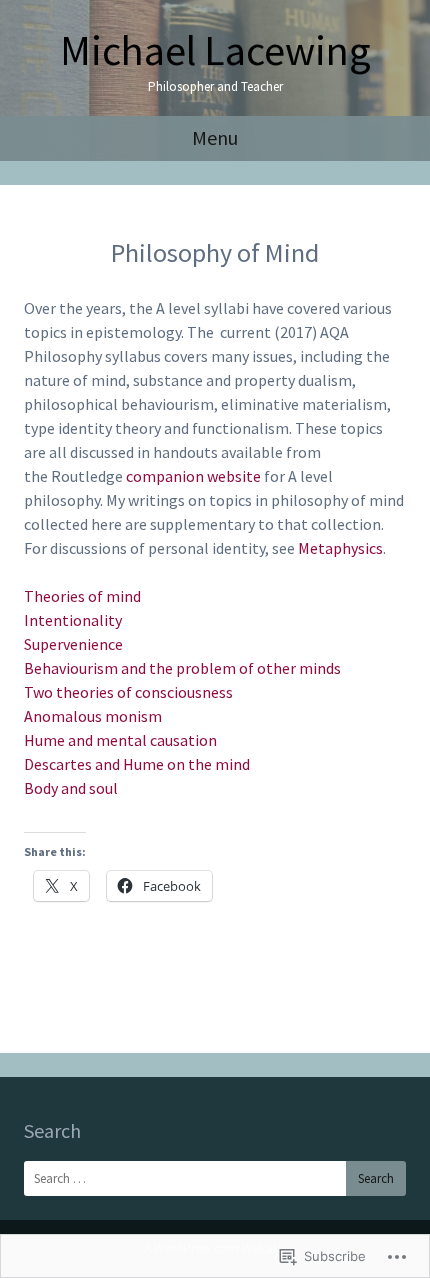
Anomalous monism (93, 716)
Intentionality (73, 620)
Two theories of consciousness (128, 692)
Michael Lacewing (215, 50)
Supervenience (73, 644)
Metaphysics (340, 548)
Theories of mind (82, 596)
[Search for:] (215, 1178)
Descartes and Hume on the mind (137, 764)
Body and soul (71, 788)
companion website (193, 476)
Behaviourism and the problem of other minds (182, 668)
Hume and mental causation (120, 740)
